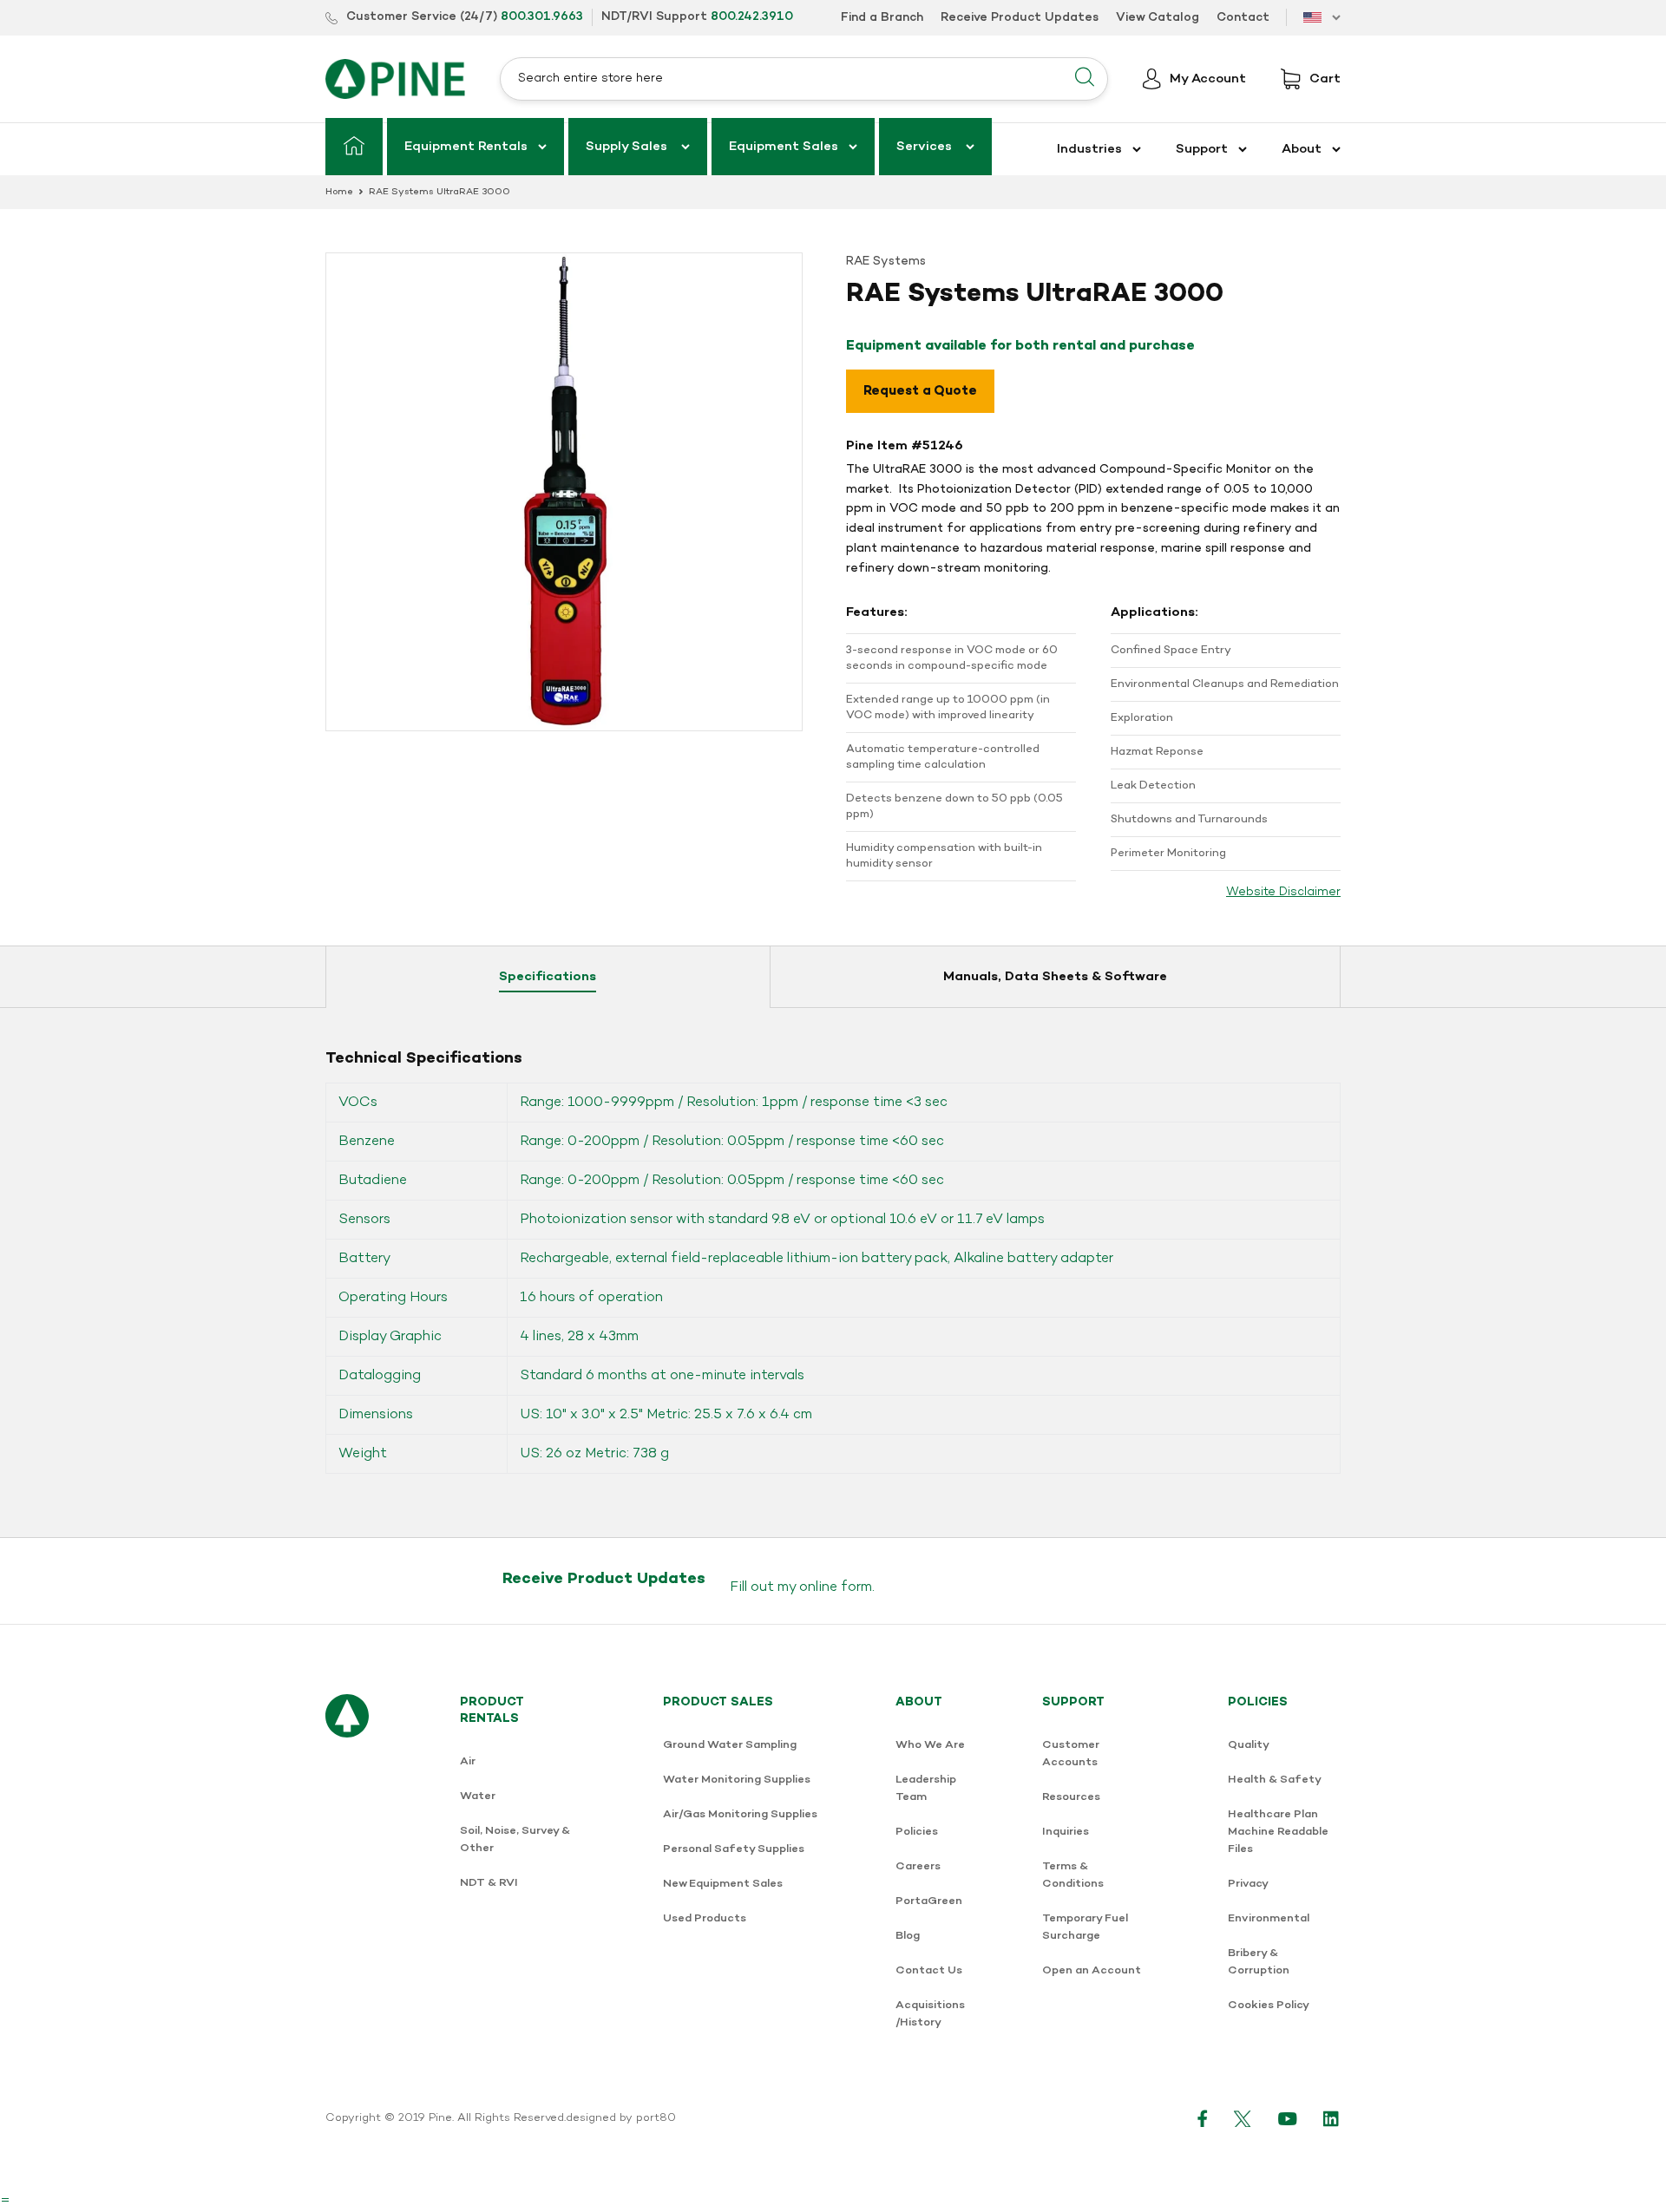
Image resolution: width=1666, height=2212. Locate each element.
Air (468, 1761)
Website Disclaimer (1283, 892)
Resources (1071, 1797)
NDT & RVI (489, 1883)
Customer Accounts (1071, 1754)
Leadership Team (926, 1788)
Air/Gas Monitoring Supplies (740, 1814)
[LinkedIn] (1332, 2118)
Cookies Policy (1269, 2005)
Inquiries (1066, 1832)
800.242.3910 (752, 17)
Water (478, 1796)
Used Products (705, 1918)
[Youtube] (1288, 2118)
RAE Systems (886, 262)
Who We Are (930, 1745)
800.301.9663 (542, 17)
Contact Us (929, 1970)
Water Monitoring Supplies (737, 1780)
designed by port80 (621, 2118)
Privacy (1248, 1884)
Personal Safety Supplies (734, 1849)
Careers (918, 1866)
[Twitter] (1243, 2118)
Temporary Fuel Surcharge (1085, 1927)
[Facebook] (1203, 2118)
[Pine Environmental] (395, 79)
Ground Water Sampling (730, 1745)
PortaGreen (929, 1901)
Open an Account (1092, 1970)
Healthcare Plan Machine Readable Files (1278, 1832)
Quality (1249, 1745)
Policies (917, 1832)
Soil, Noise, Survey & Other (515, 1839)
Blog (908, 1936)
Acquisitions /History (930, 2014)
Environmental (1269, 1918)
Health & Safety (1275, 1780)
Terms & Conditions (1073, 1875)
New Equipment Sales (723, 1884)
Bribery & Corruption (1259, 1962)
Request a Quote (920, 391)
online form (836, 1587)
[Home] (354, 147)
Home (339, 192)
